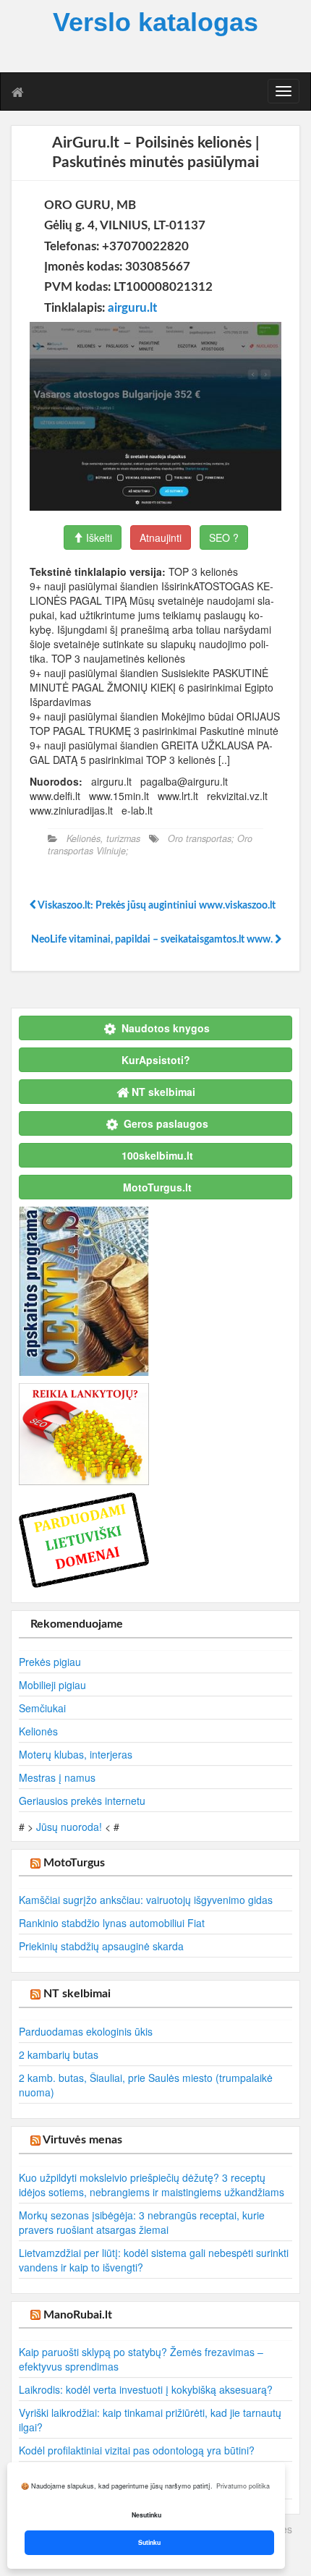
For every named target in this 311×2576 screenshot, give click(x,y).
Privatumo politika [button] (243, 2486)
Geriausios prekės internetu (82, 1801)
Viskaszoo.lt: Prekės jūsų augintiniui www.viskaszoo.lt (156, 906)
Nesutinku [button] (146, 2515)
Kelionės (38, 1731)
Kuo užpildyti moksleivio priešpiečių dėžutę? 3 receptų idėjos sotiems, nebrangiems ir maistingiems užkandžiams (152, 2185)
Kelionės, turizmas (103, 838)
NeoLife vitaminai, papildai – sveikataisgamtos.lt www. (153, 940)
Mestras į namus (57, 1777)
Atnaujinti (161, 537)
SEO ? (224, 537)
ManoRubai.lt (78, 2315)
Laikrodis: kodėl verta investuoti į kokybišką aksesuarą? (146, 2389)
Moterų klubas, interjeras (76, 1754)
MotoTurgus (74, 1863)
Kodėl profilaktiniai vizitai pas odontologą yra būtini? (137, 2450)
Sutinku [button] (149, 2542)
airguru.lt (132, 308)
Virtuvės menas (82, 2140)
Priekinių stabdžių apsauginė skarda (101, 1946)
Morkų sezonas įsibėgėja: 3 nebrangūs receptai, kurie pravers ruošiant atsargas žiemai (142, 2222)
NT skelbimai (77, 1994)
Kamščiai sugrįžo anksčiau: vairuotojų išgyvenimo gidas (146, 1900)
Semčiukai (42, 1708)
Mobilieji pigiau (52, 1685)
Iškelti (98, 537)
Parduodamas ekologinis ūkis (86, 2031)
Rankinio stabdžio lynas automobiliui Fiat (112, 1923)
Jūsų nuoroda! (69, 1827)
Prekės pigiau (50, 1662)
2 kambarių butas (59, 2054)
